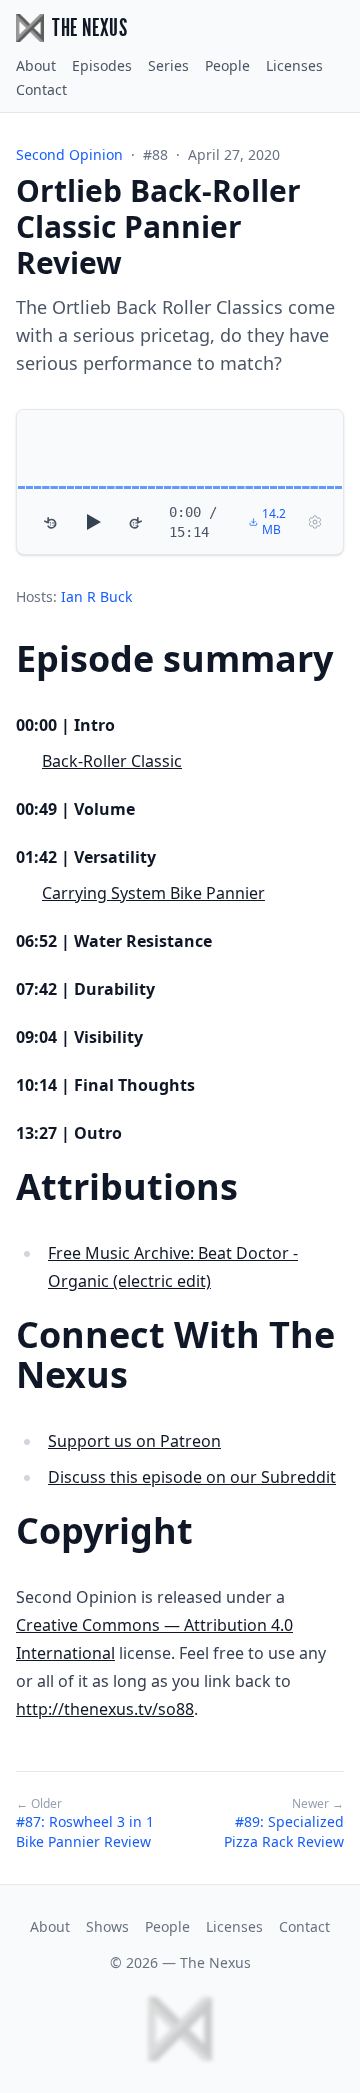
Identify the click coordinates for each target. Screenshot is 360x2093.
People (227, 65)
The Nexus (215, 1962)
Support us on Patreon (134, 1441)
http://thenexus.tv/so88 (105, 1709)
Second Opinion (69, 154)
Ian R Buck (96, 596)
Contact (41, 89)
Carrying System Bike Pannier (153, 893)
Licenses (294, 65)
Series (168, 65)
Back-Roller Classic (112, 761)
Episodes (102, 65)
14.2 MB (274, 521)
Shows (107, 1926)
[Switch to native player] (315, 522)
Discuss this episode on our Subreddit (192, 1477)
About (36, 65)
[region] (180, 482)
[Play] (93, 522)
